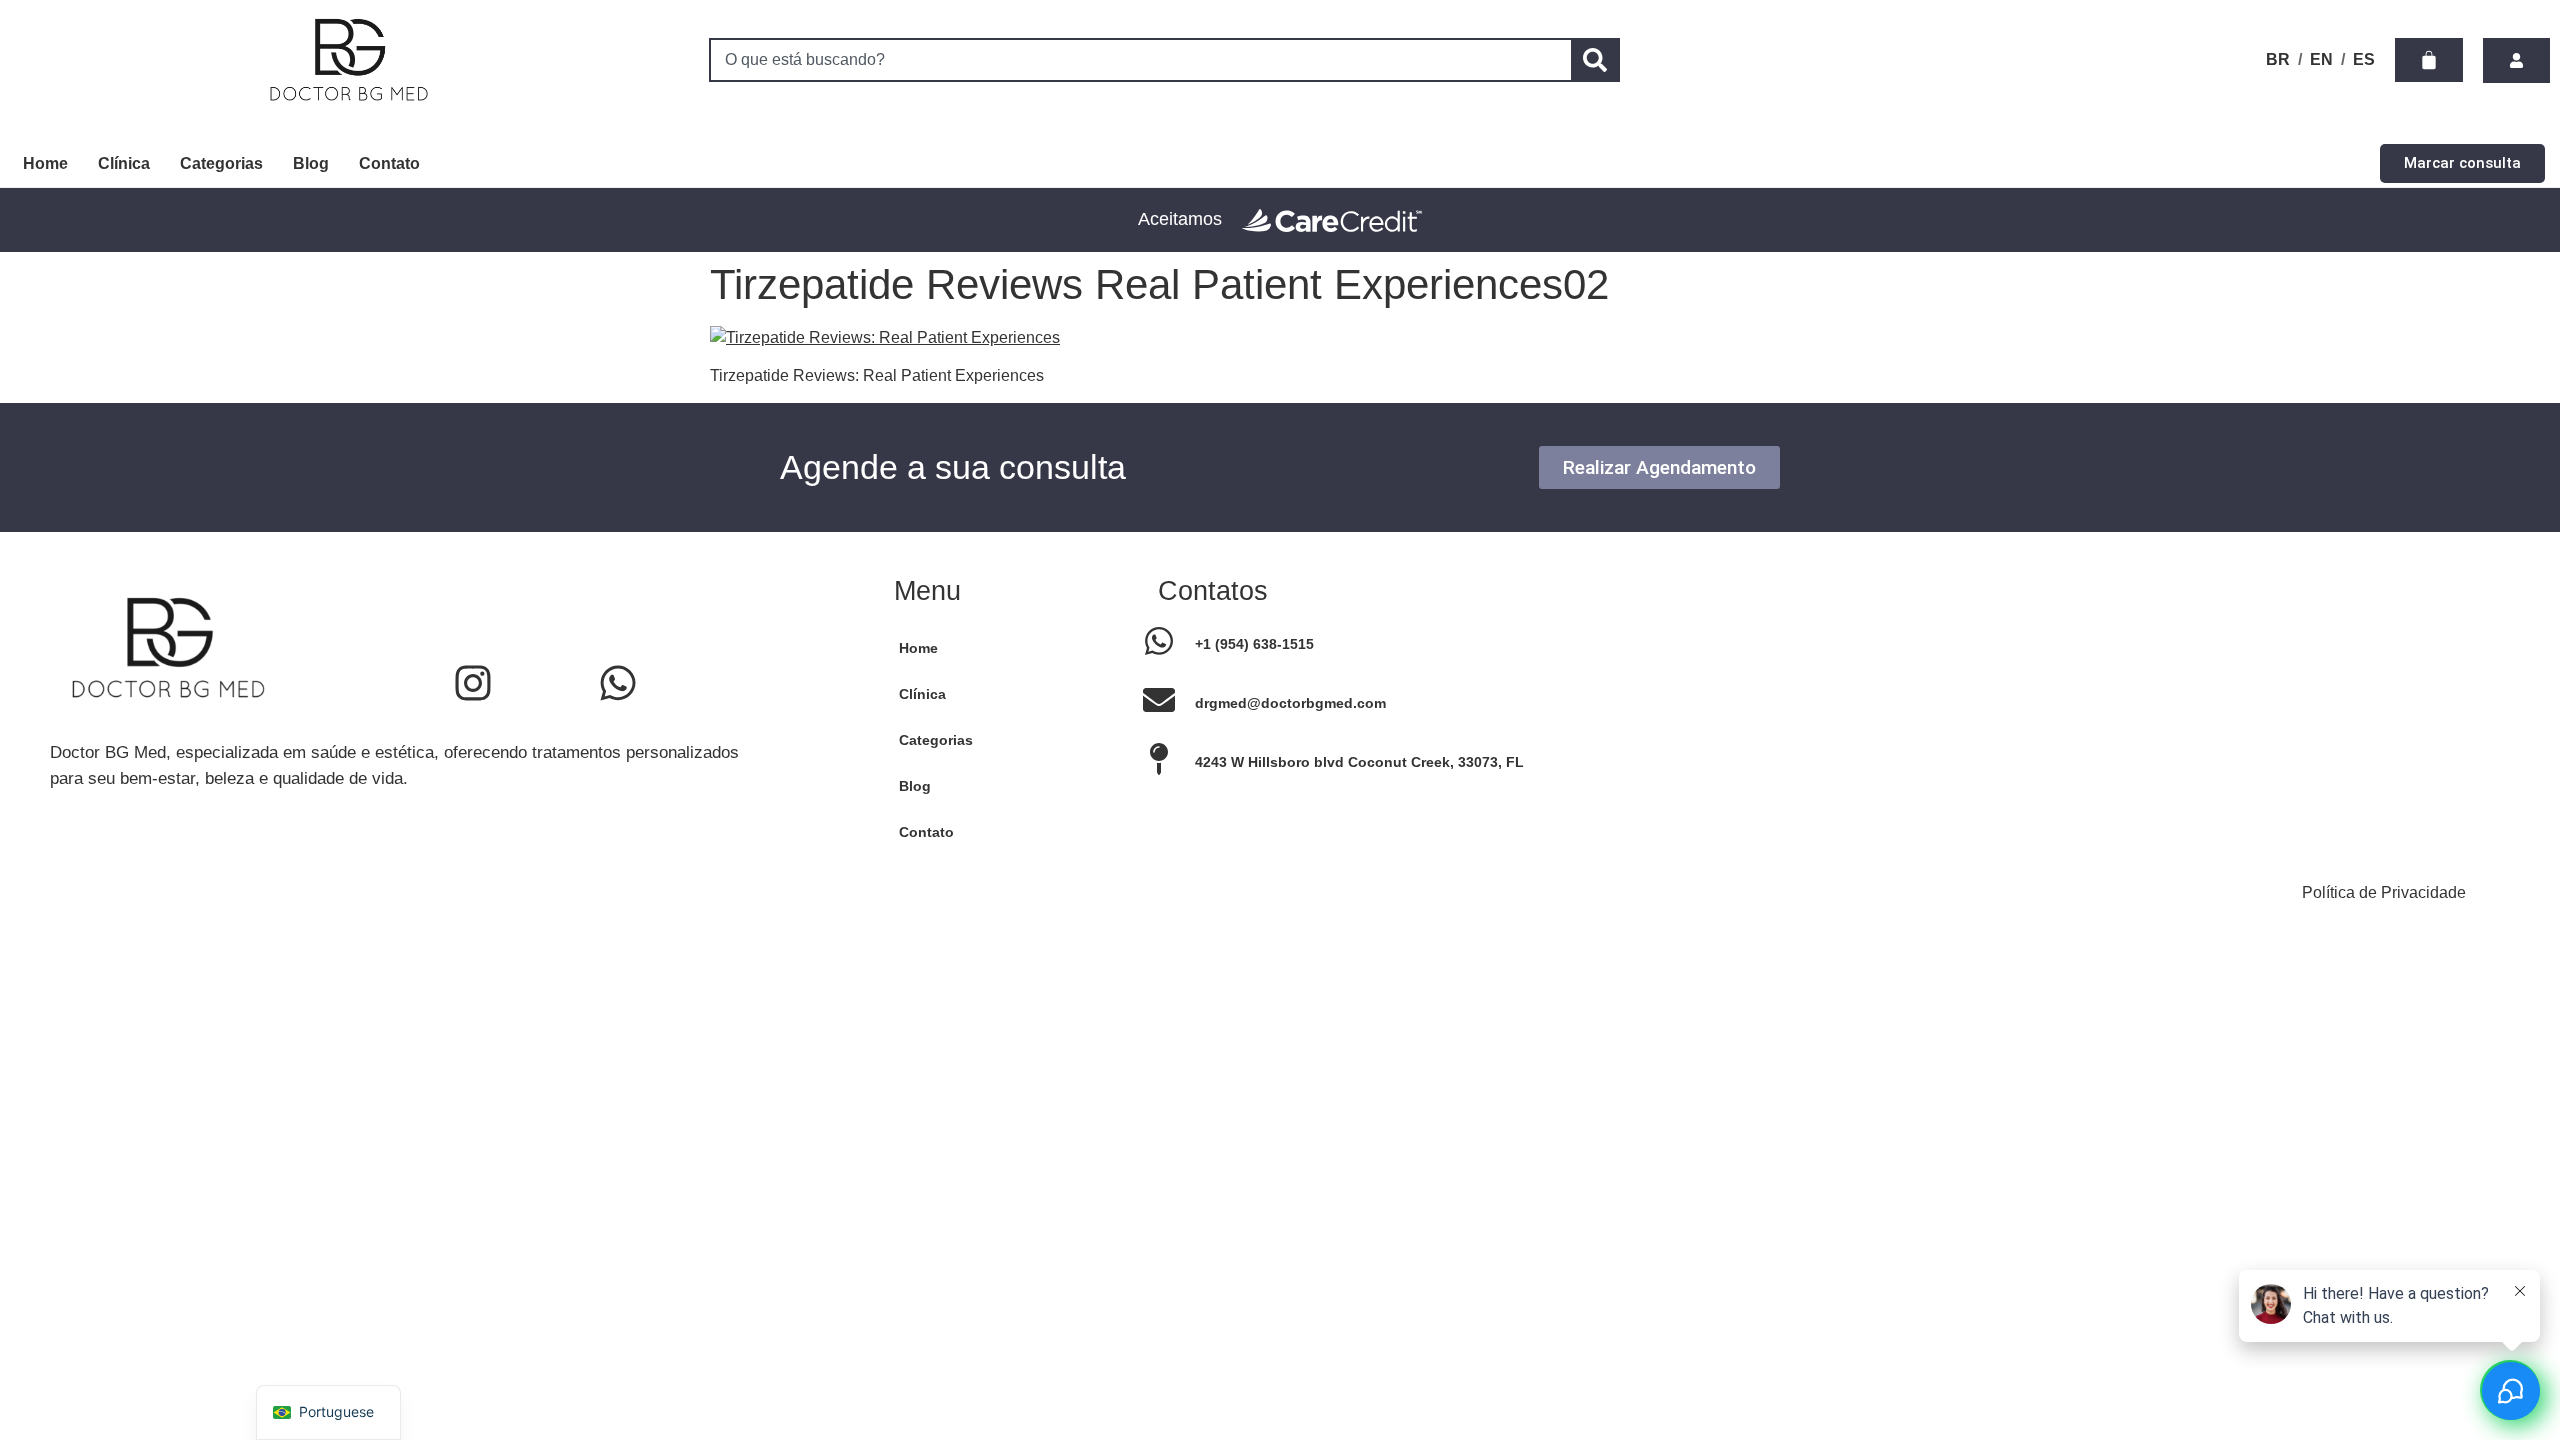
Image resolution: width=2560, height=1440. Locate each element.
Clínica (124, 163)
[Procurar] (1595, 60)
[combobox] (1139, 60)
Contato (389, 163)
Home (45, 163)
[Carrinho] (2429, 60)
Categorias (221, 163)
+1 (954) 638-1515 (1254, 644)
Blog (311, 163)
